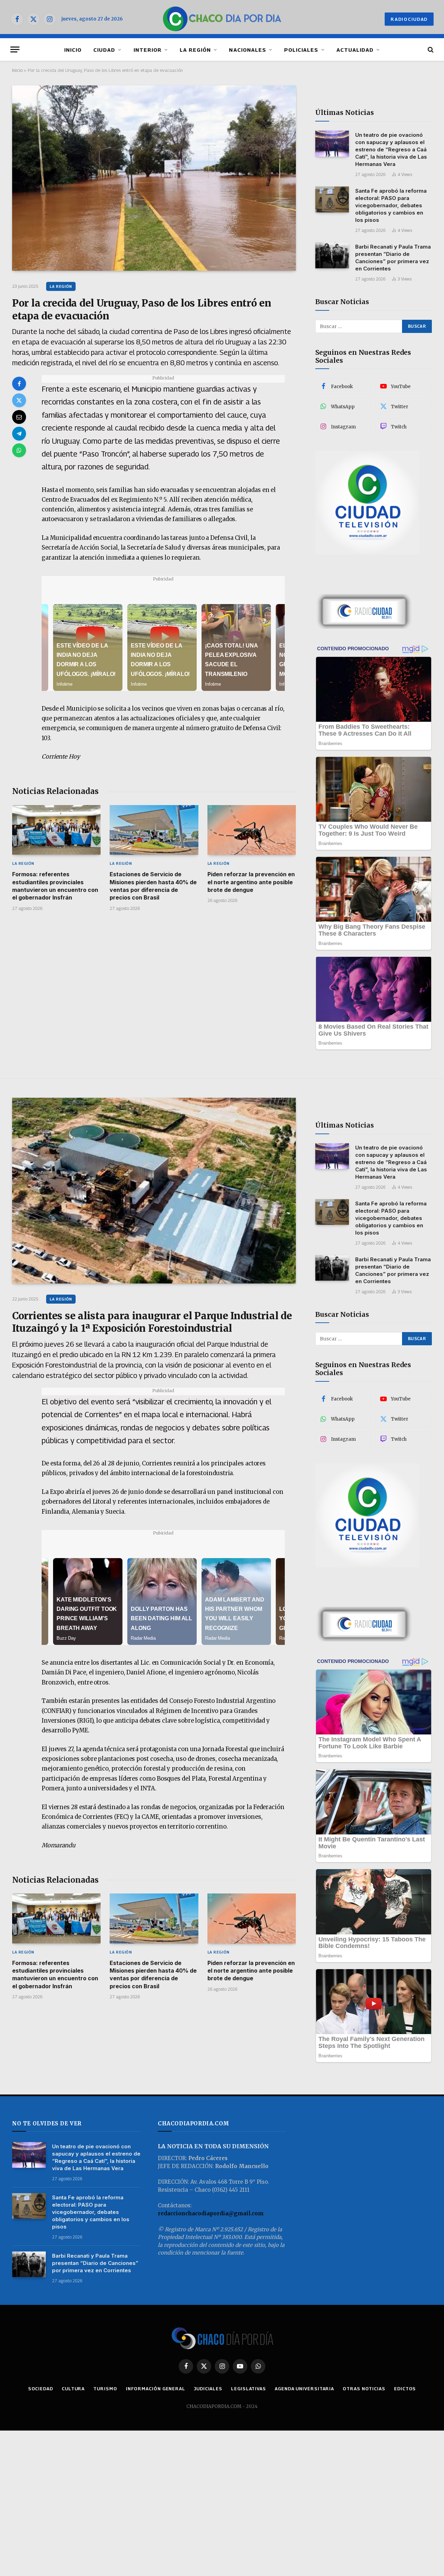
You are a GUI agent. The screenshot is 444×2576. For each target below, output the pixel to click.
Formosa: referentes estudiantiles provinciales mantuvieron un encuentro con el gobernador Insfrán (55, 886)
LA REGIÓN (195, 50)
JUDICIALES (208, 2389)
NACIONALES (247, 50)
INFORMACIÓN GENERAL (156, 2389)
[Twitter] (19, 400)
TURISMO (105, 2389)
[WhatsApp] (19, 450)
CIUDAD (104, 50)
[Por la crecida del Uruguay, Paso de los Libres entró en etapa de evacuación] (154, 178)
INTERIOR (148, 50)
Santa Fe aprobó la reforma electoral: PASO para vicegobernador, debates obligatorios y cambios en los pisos (391, 205)
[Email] (19, 417)
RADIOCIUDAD (409, 19)
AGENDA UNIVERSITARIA (304, 2389)
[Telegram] (19, 434)
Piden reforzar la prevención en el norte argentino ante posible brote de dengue (251, 882)
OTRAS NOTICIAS (364, 2389)
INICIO (73, 50)
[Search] (430, 49)
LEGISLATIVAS (249, 2389)
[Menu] (15, 49)
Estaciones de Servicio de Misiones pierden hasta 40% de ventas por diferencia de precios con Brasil (153, 886)
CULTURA (73, 2389)
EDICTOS (405, 2389)
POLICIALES (301, 50)
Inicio (17, 70)
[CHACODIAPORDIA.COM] (222, 19)
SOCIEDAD (41, 2389)
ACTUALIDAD (355, 50)
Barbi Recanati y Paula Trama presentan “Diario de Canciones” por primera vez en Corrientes (393, 258)
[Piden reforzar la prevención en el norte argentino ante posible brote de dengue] (252, 830)
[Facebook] (19, 384)
